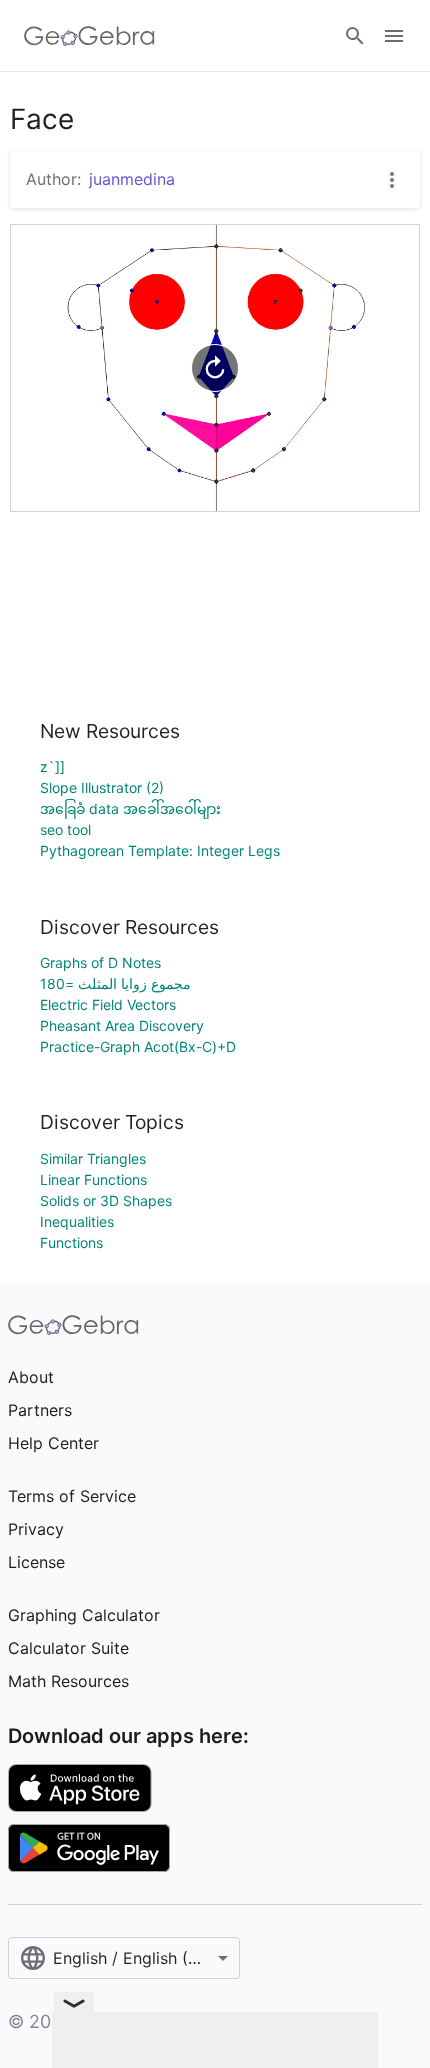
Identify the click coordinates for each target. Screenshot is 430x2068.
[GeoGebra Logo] (89, 36)
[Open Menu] (394, 36)
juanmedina (132, 179)
